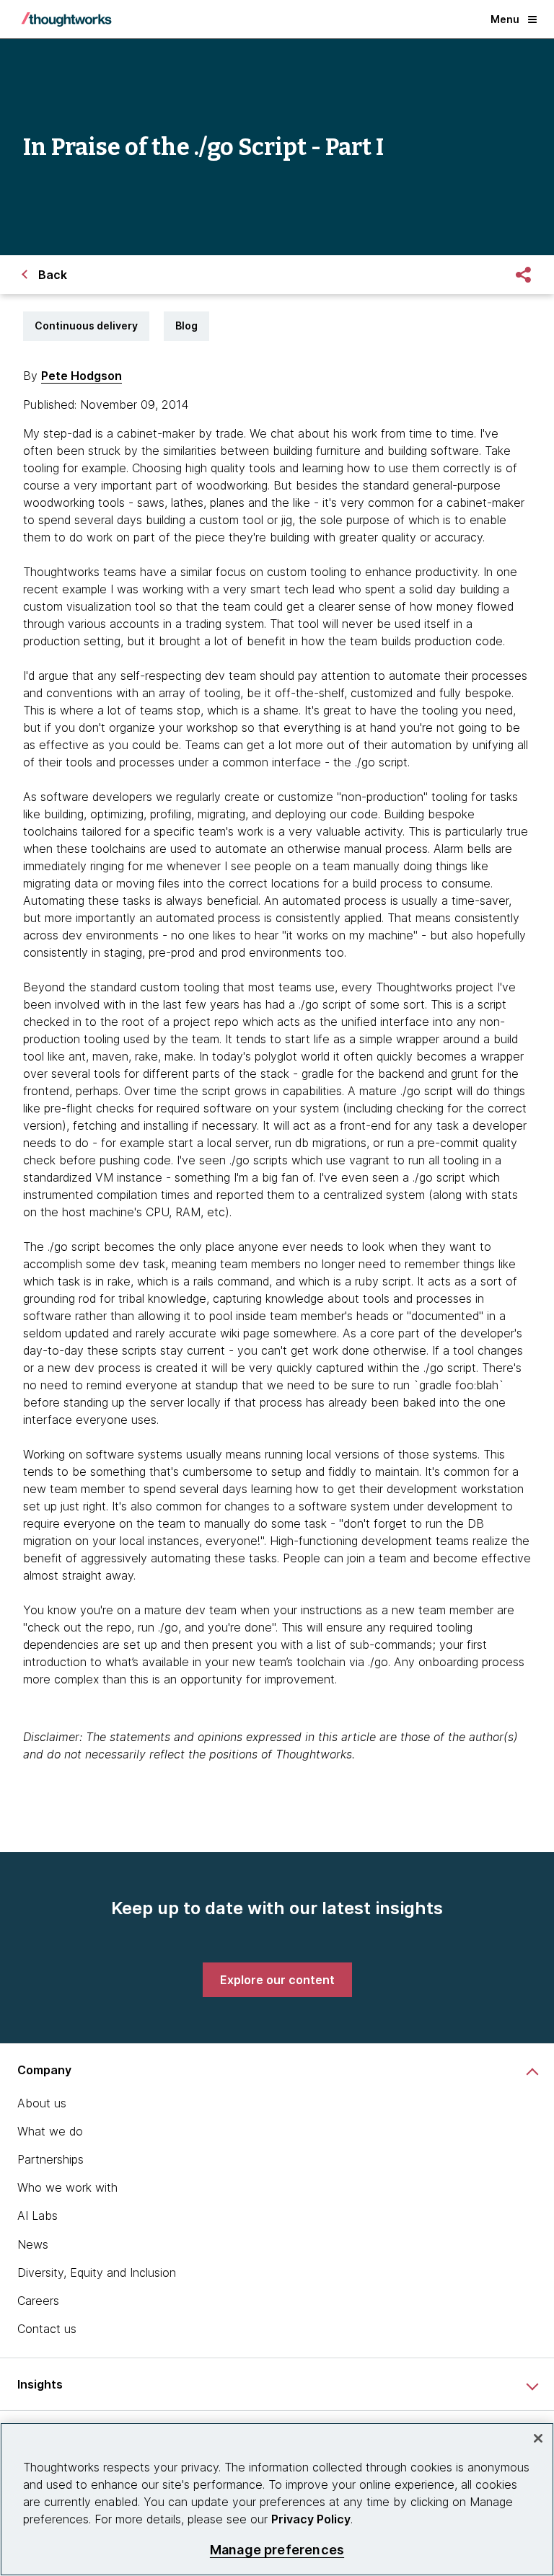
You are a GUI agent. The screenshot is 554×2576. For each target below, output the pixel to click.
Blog (186, 326)
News (33, 2244)
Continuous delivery (86, 326)
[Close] (538, 2438)
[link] (277, 1980)
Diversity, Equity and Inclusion (97, 2272)
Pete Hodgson (82, 376)
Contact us (47, 2329)
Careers (38, 2301)
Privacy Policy (311, 2519)
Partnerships (50, 2159)
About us (42, 2103)
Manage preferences (277, 2550)
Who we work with (67, 2187)
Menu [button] (505, 19)
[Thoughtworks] (66, 19)
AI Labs (38, 2216)
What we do (50, 2131)
